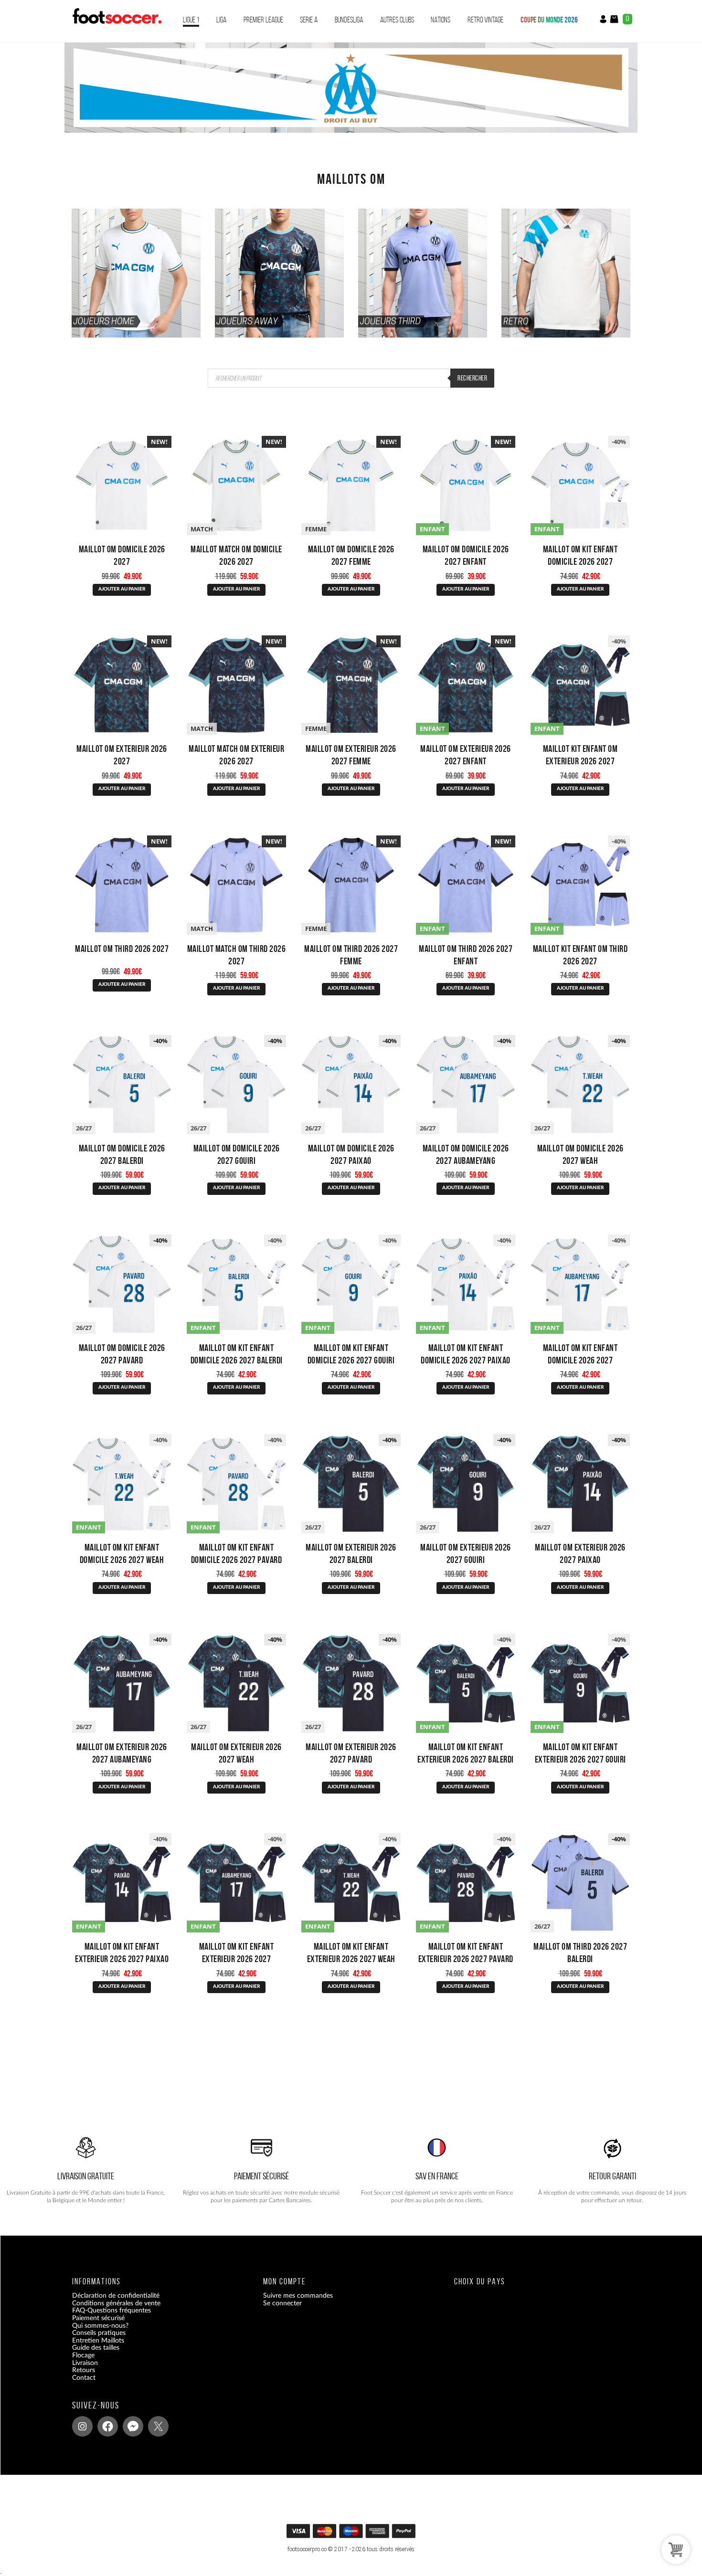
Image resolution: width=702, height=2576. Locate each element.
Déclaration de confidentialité (116, 2296)
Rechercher (472, 378)
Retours (84, 2370)
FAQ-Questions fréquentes (112, 2311)
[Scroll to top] (352, 2534)
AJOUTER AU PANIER (122, 589)
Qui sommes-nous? (100, 2325)
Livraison (85, 2363)
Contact (84, 2377)
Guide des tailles (96, 2348)
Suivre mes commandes (298, 2296)
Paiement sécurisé (98, 2318)
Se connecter (282, 2303)
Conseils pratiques (99, 2333)
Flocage (83, 2355)
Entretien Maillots (98, 2340)
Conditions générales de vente (116, 2303)
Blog (79, 2385)
